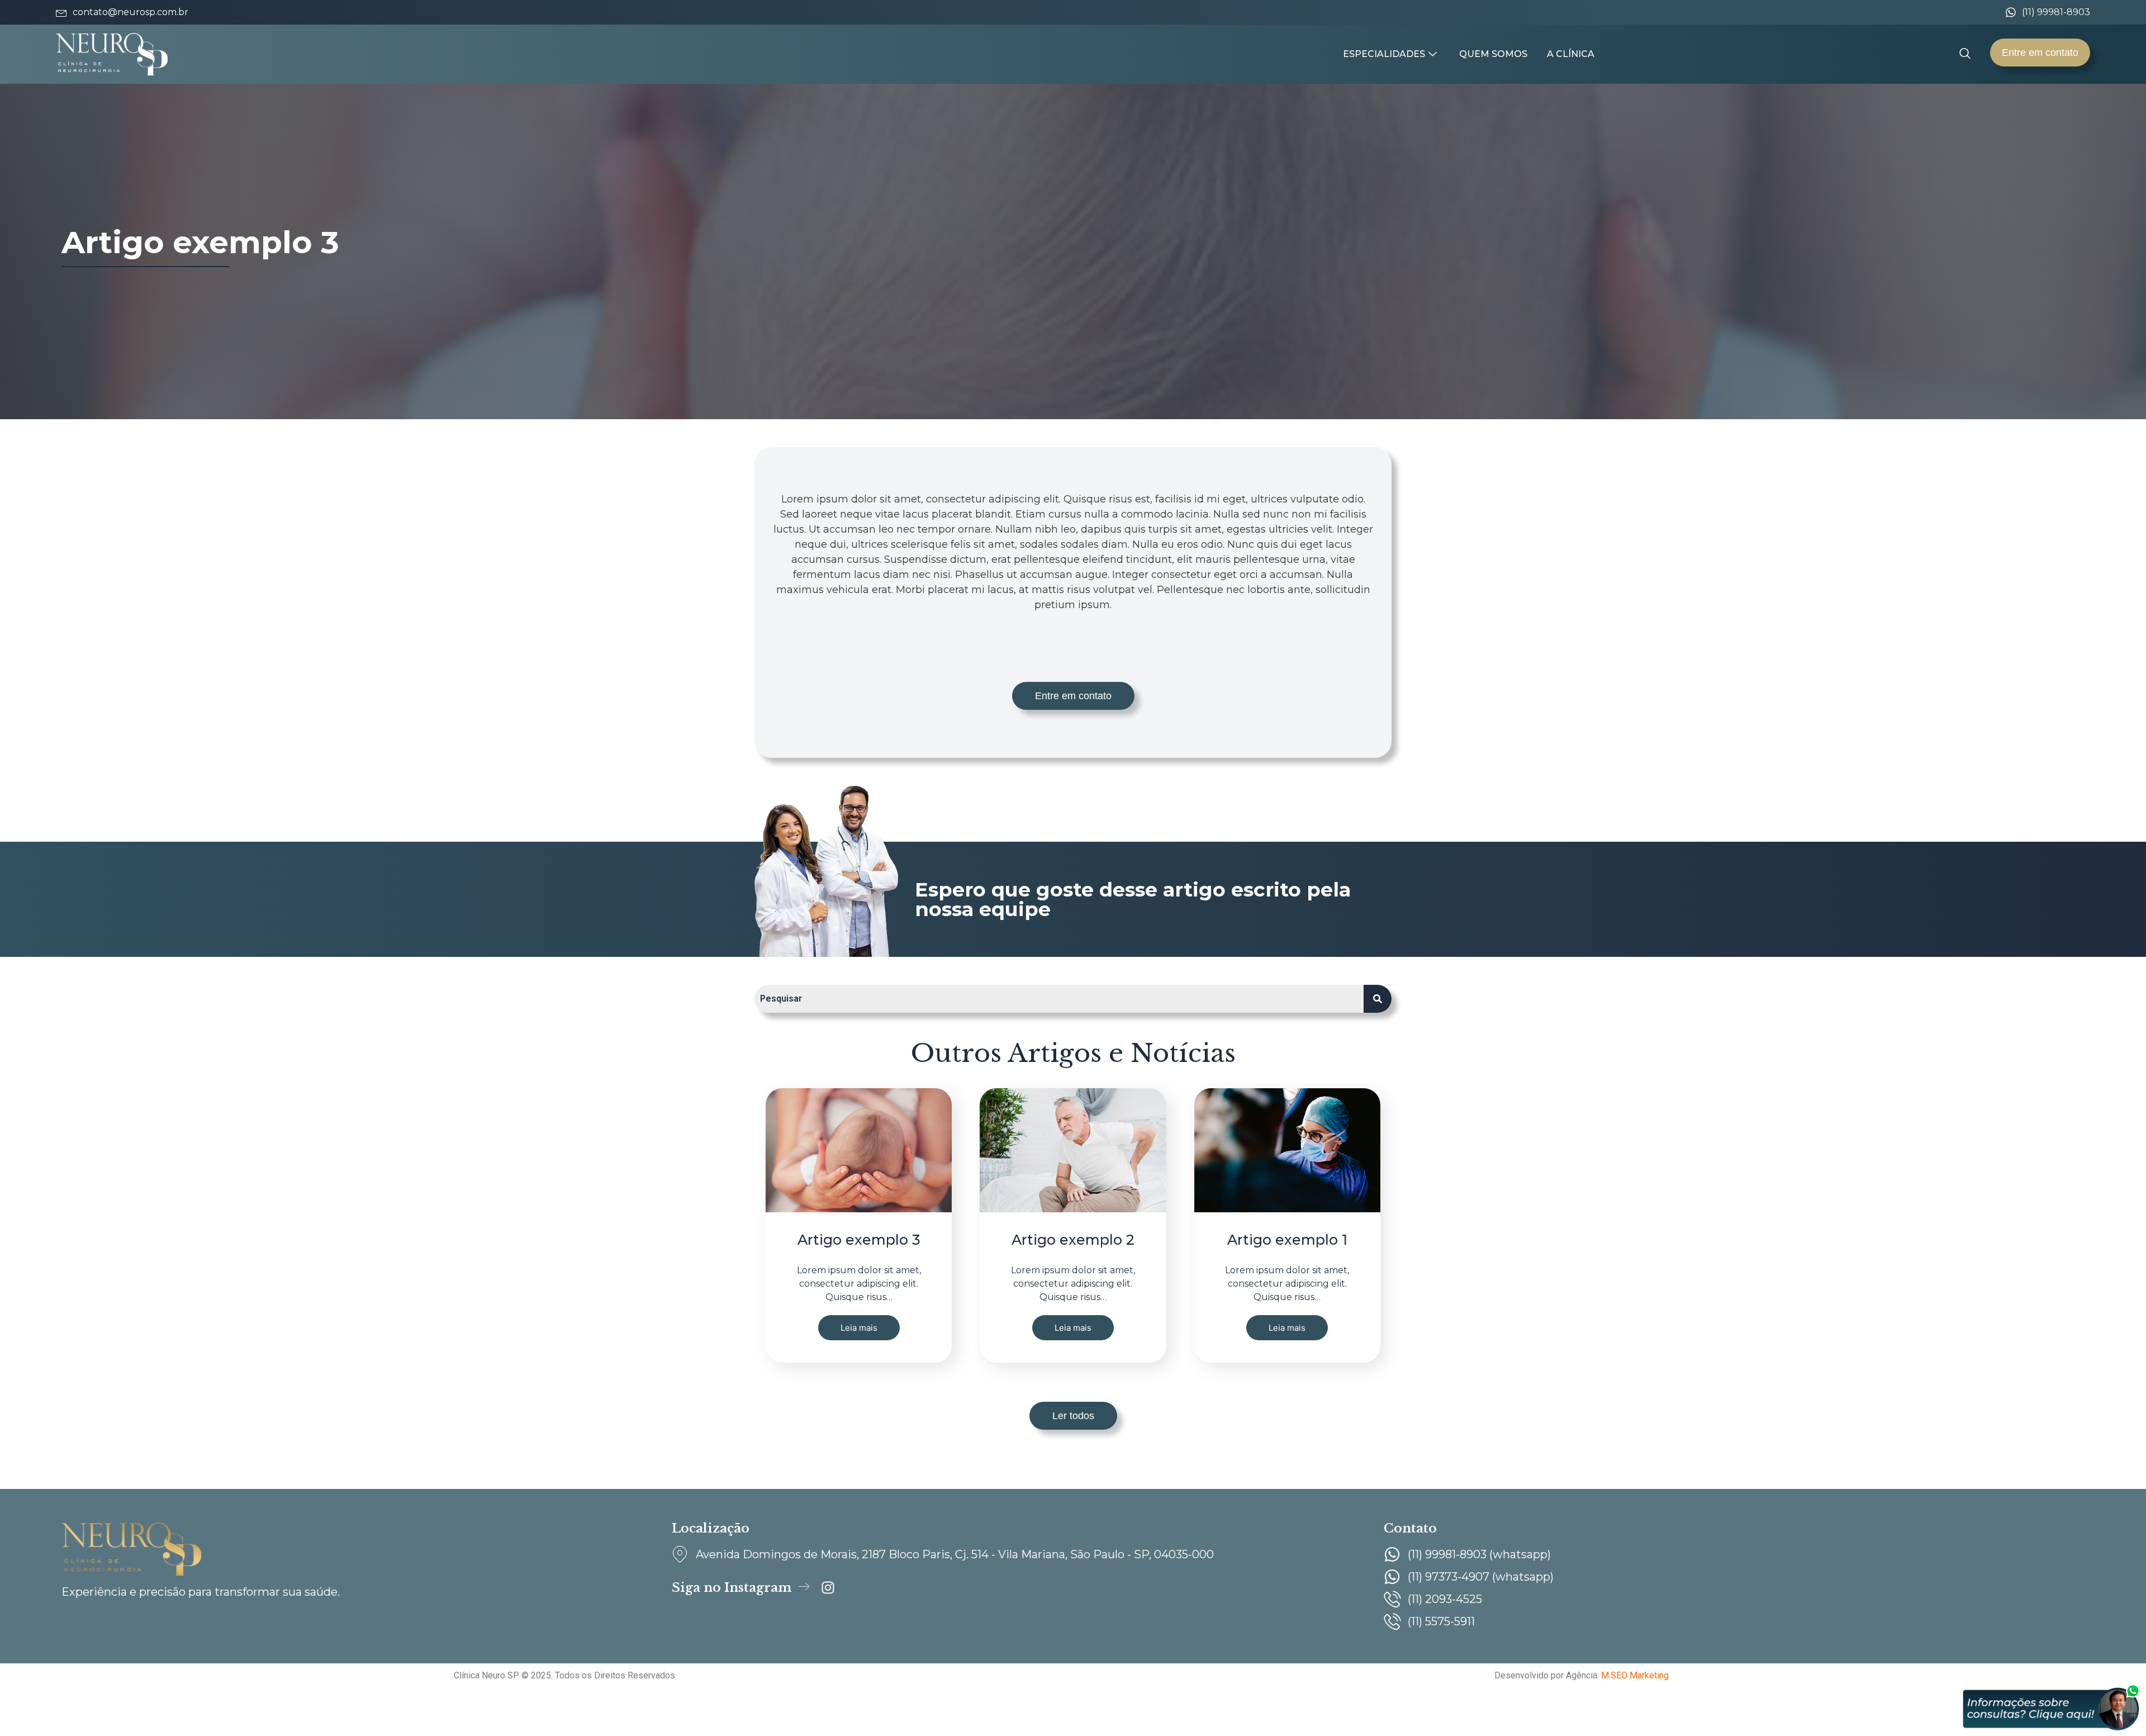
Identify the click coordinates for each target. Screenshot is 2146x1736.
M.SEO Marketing (1635, 1675)
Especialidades (1384, 54)
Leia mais (859, 1328)
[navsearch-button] (1965, 54)
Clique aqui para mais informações (166, 1721)
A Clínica (1571, 54)
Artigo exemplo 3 (859, 1240)
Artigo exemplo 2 (1073, 1240)
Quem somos (1493, 54)
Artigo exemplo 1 (1287, 1240)
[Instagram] (828, 1588)
